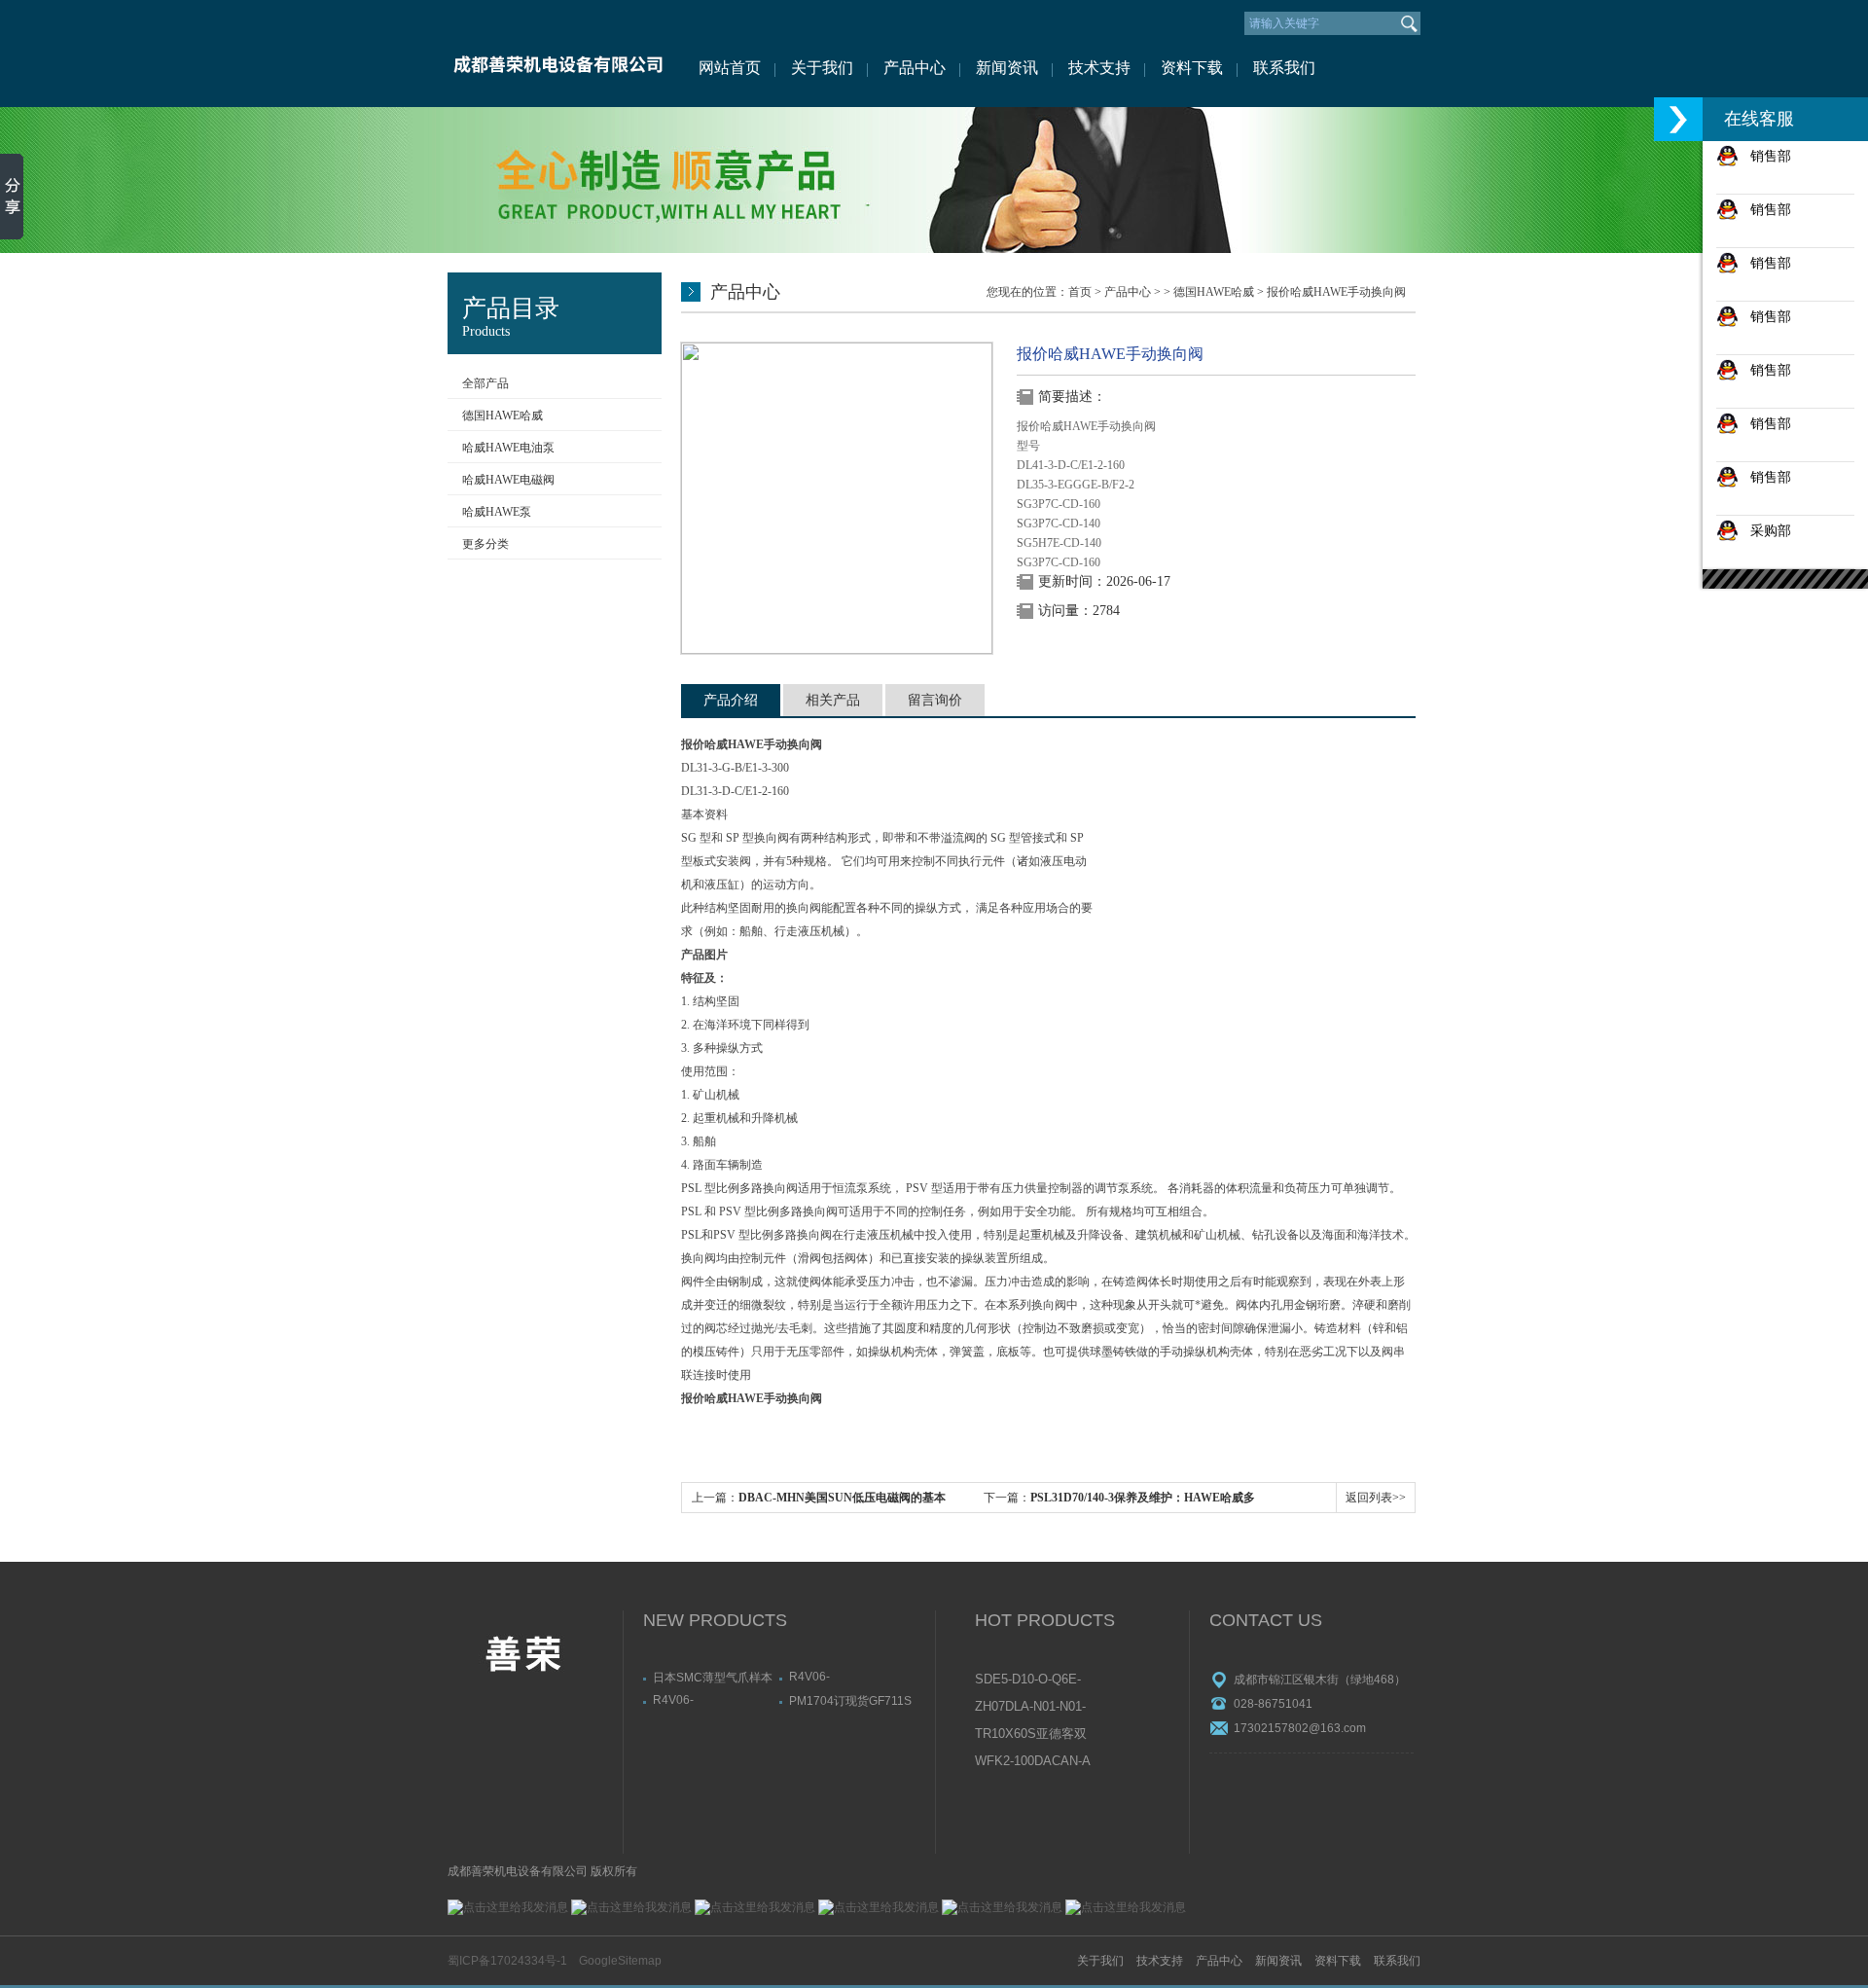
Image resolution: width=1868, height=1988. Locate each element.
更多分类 (485, 544)
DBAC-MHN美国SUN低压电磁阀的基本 (842, 1498)
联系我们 (1284, 68)
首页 (1080, 292)
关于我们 (822, 68)
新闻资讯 (1007, 68)
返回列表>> (1376, 1498)
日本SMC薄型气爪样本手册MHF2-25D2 (713, 1677)
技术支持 (1099, 68)
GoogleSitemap (620, 1961)
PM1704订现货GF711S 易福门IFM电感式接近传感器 (851, 1700)
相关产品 (833, 700)
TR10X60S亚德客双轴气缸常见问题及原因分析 (1032, 1735)
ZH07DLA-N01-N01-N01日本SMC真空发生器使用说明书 (1032, 1708)
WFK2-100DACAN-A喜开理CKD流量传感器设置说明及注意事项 (1033, 1762)
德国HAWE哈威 (503, 416)
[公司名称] (557, 54)
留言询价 (935, 700)
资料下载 (1192, 68)
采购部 (1765, 530)
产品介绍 (731, 700)
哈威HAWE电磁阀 (508, 480)
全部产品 (485, 383)
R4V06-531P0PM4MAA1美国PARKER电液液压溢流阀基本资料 (848, 1677)
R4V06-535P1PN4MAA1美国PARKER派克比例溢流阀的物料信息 (712, 1700)
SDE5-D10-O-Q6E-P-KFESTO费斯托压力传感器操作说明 (1032, 1681)
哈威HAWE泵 (497, 512)
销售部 (1765, 156)
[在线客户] (1678, 119)
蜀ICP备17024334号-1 (507, 1961)
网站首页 (730, 68)
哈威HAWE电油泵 (508, 448)
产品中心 (915, 68)
